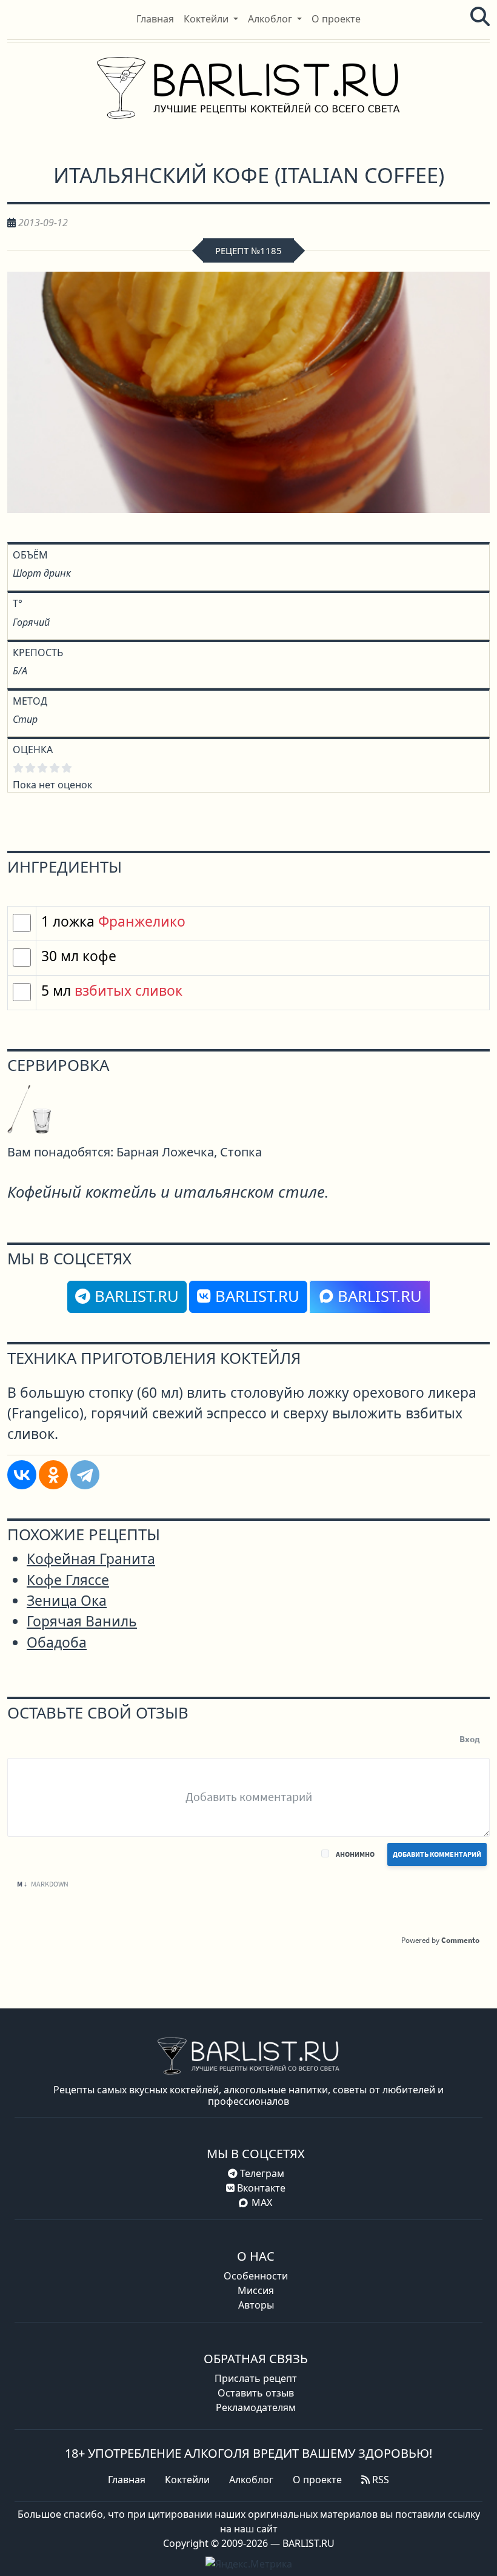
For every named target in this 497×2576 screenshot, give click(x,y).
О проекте (317, 2480)
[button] (211, 19)
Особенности (256, 2276)
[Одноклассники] (53, 1475)
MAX (262, 2202)
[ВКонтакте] (22, 1475)
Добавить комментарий (437, 1854)
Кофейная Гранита (91, 1559)
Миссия (256, 2290)
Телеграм (261, 2173)
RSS (379, 2480)
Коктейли (187, 2480)
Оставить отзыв (256, 2393)
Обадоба (57, 1642)
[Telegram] (85, 1475)
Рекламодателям (256, 2407)
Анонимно (355, 1854)
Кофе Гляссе (68, 1580)
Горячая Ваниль (82, 1621)
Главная (127, 2480)
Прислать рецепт (256, 2378)
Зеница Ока (67, 1601)
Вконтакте (260, 2188)
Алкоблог (251, 2480)
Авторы (256, 2305)
